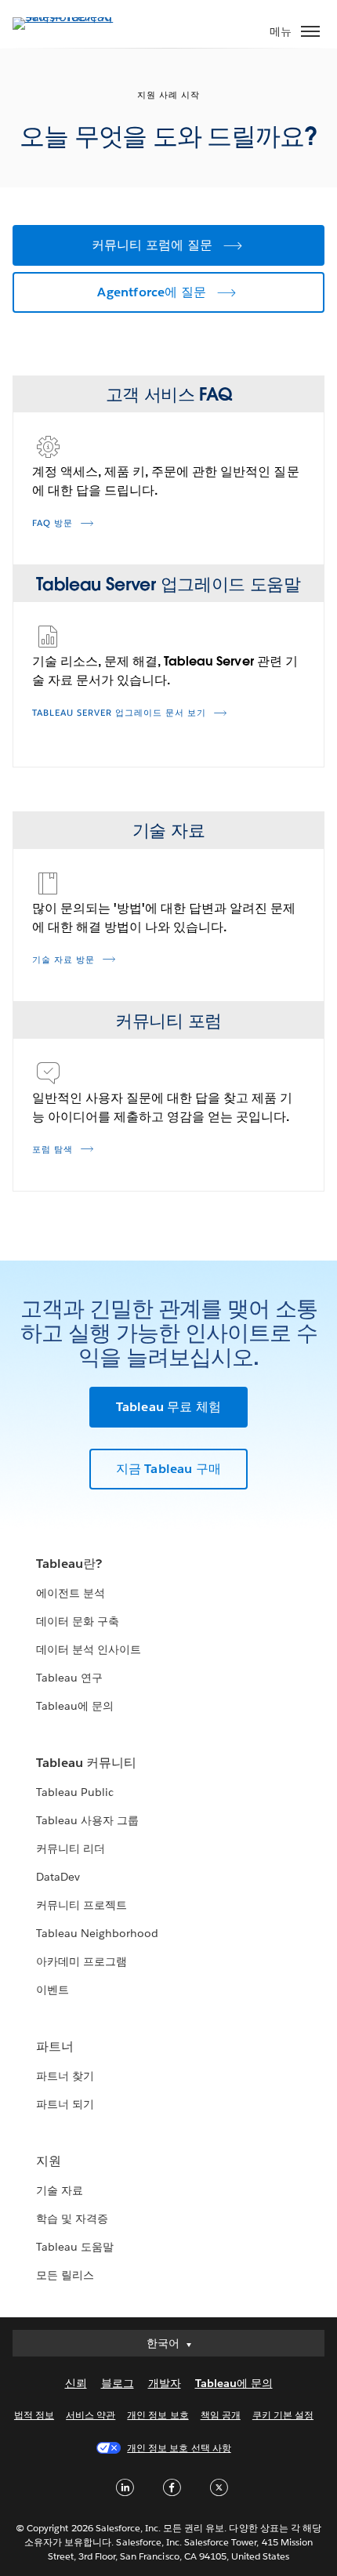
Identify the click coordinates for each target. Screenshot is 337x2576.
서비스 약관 (91, 2415)
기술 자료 (60, 2190)
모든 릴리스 (65, 2275)
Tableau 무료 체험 (169, 1407)
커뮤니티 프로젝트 (82, 1905)
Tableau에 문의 (75, 1706)
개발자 (165, 2383)
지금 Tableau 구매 (169, 1469)
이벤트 (53, 1990)
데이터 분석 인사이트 (89, 1649)
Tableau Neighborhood (97, 1933)
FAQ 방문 (53, 523)
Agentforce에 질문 (152, 292)
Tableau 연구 (69, 1678)
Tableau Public (75, 1792)
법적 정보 (34, 2415)
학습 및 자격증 (72, 2219)
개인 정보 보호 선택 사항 (179, 2448)
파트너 (55, 2046)
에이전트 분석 (71, 1593)
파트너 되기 (65, 2104)
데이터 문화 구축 (78, 1621)
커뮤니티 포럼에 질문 (152, 245)
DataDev (58, 1877)
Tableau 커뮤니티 (86, 1763)
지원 (49, 2161)
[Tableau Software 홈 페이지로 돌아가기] (67, 17)
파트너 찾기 (65, 2076)
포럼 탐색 (53, 1150)
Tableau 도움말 (75, 2247)
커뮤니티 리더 (71, 1849)
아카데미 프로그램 (82, 1961)
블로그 (118, 2383)
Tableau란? (69, 1564)
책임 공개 (221, 2415)
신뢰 (76, 2383)
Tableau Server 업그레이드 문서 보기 (119, 713)
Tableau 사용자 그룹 (87, 1820)
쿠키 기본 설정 (283, 2415)
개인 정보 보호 (158, 2415)
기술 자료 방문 (63, 960)
